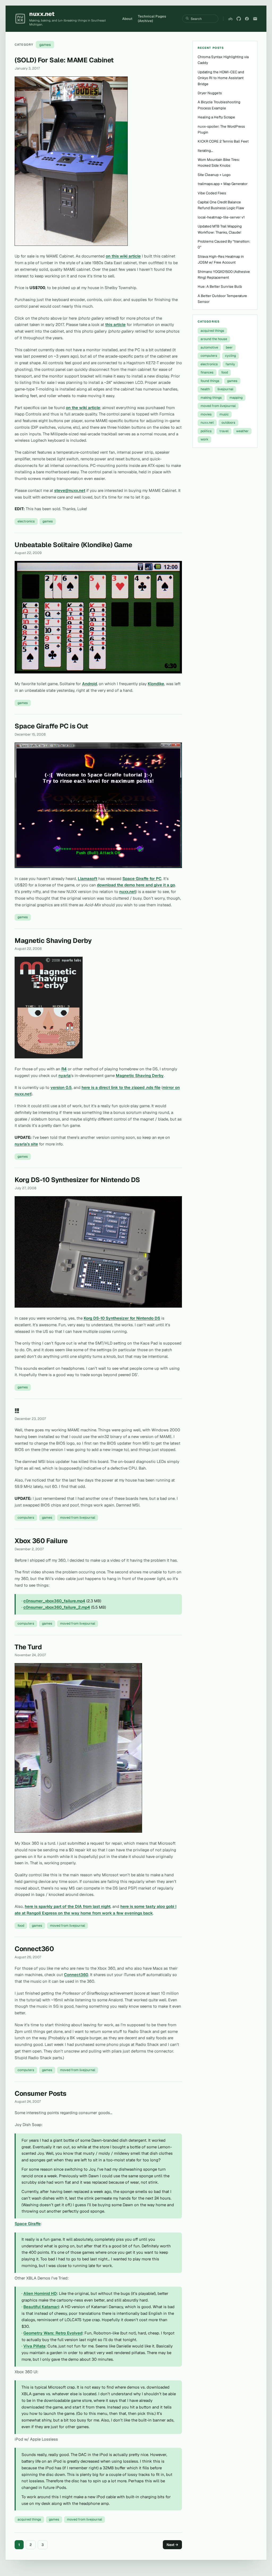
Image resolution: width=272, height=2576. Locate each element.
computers (26, 1517)
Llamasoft (88, 879)
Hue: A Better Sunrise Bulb (220, 286)
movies (206, 414)
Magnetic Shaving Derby (53, 941)
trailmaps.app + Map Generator (223, 184)
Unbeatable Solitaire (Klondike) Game (73, 545)
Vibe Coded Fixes (212, 193)
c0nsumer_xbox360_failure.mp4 (54, 1601)
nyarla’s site (26, 1144)
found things (210, 381)
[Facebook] (247, 19)
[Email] (255, 19)
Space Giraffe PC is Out (51, 726)
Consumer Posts (41, 2093)
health (205, 389)
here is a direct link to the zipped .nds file (121, 1087)
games (48, 521)
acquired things (29, 2519)
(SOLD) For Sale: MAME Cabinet (64, 60)
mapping (236, 398)
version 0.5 (61, 1087)
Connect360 (34, 1949)
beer (229, 347)
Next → (172, 2545)
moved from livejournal (78, 1517)
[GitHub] (239, 19)
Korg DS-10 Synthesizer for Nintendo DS (77, 1180)
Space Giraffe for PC (142, 879)
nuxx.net (127, 892)
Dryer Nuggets (210, 93)
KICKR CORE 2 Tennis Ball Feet (223, 141)
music (224, 414)
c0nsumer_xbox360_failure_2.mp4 (57, 1607)
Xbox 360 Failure (41, 1541)
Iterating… (205, 151)
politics (206, 431)
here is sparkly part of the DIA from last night (68, 1906)
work (204, 439)
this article (115, 325)
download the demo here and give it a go (136, 885)
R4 (64, 1069)
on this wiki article (123, 256)
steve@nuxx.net (70, 490)
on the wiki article (83, 408)
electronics (26, 521)
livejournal (225, 389)
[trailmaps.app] (230, 19)
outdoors (228, 422)
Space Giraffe (28, 2224)
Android (90, 684)
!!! (17, 1411)
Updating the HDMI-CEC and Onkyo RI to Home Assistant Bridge (221, 78)
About (127, 19)
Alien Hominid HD (40, 2293)
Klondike (156, 684)
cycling (230, 356)
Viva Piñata (34, 2346)
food (21, 1925)
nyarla (65, 1076)
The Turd (28, 1647)
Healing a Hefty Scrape (216, 117)
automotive (209, 347)
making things (211, 398)
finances (207, 372)
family (230, 364)
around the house (214, 339)
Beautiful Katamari (41, 2307)
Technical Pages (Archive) (152, 19)
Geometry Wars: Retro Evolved (53, 2333)
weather (242, 431)
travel (224, 431)
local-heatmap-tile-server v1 (221, 217)
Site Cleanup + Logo (214, 175)
